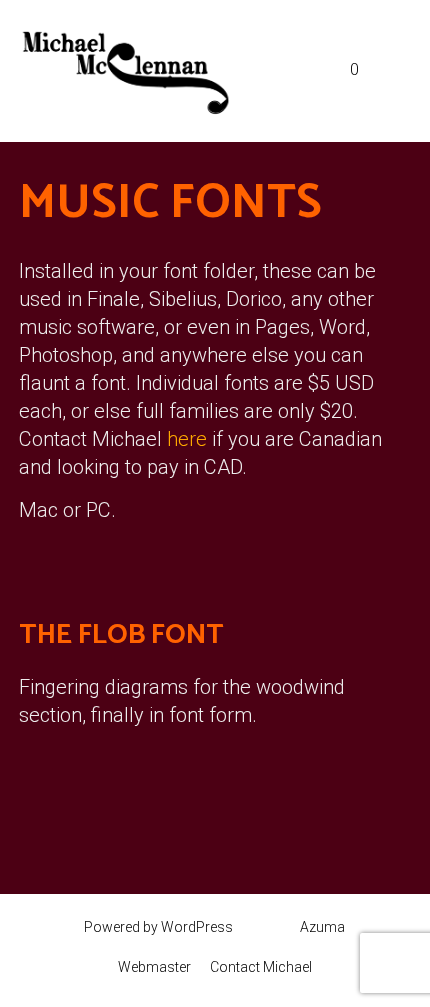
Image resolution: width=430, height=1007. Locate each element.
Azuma (322, 927)
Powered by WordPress (158, 927)
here (187, 439)
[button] (313, 70)
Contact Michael (261, 967)
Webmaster (154, 967)
